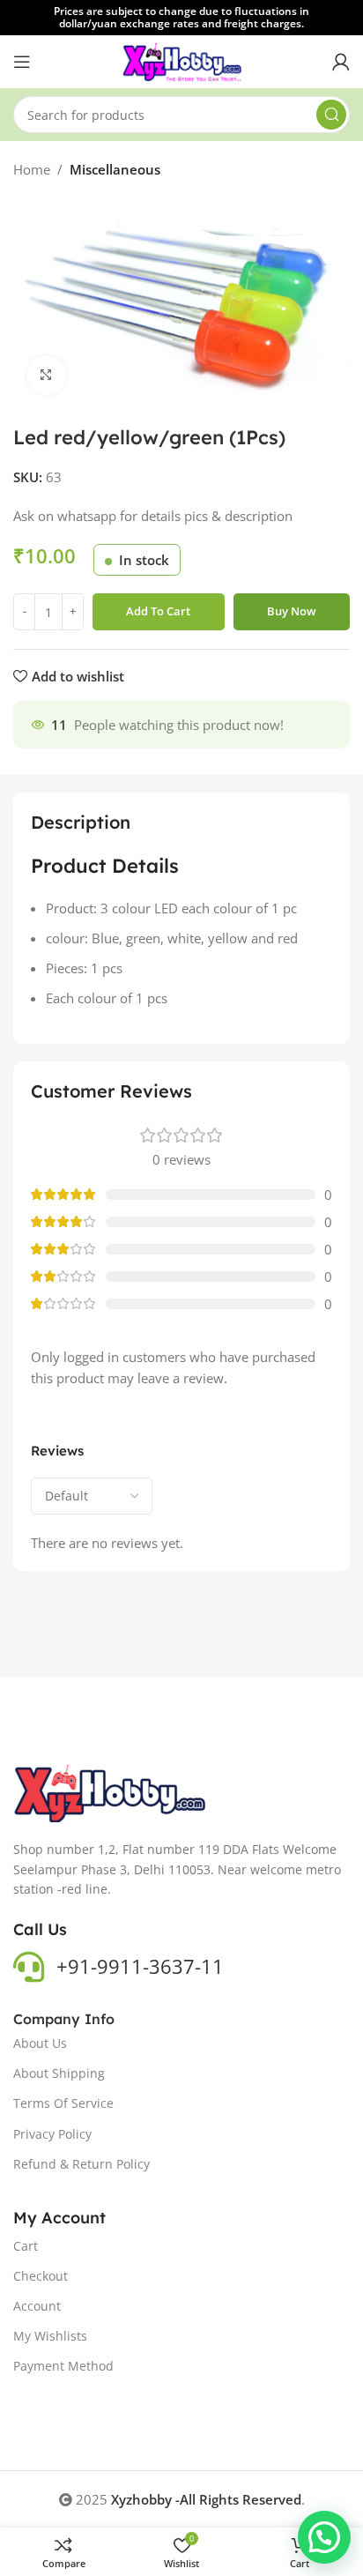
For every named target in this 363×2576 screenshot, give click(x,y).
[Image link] (111, 1792)
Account (37, 2306)
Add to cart (158, 611)
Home (32, 169)
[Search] (331, 115)
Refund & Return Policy (81, 2164)
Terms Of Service (63, 2103)
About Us (40, 2043)
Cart (26, 2246)
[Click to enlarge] (46, 375)
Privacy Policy (52, 2134)
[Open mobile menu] (22, 62)
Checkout (41, 2276)
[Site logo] (182, 60)
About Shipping (59, 2073)
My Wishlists (50, 2336)
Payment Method (63, 2366)
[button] (324, 2537)
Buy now (292, 611)
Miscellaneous (115, 169)
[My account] (341, 62)
